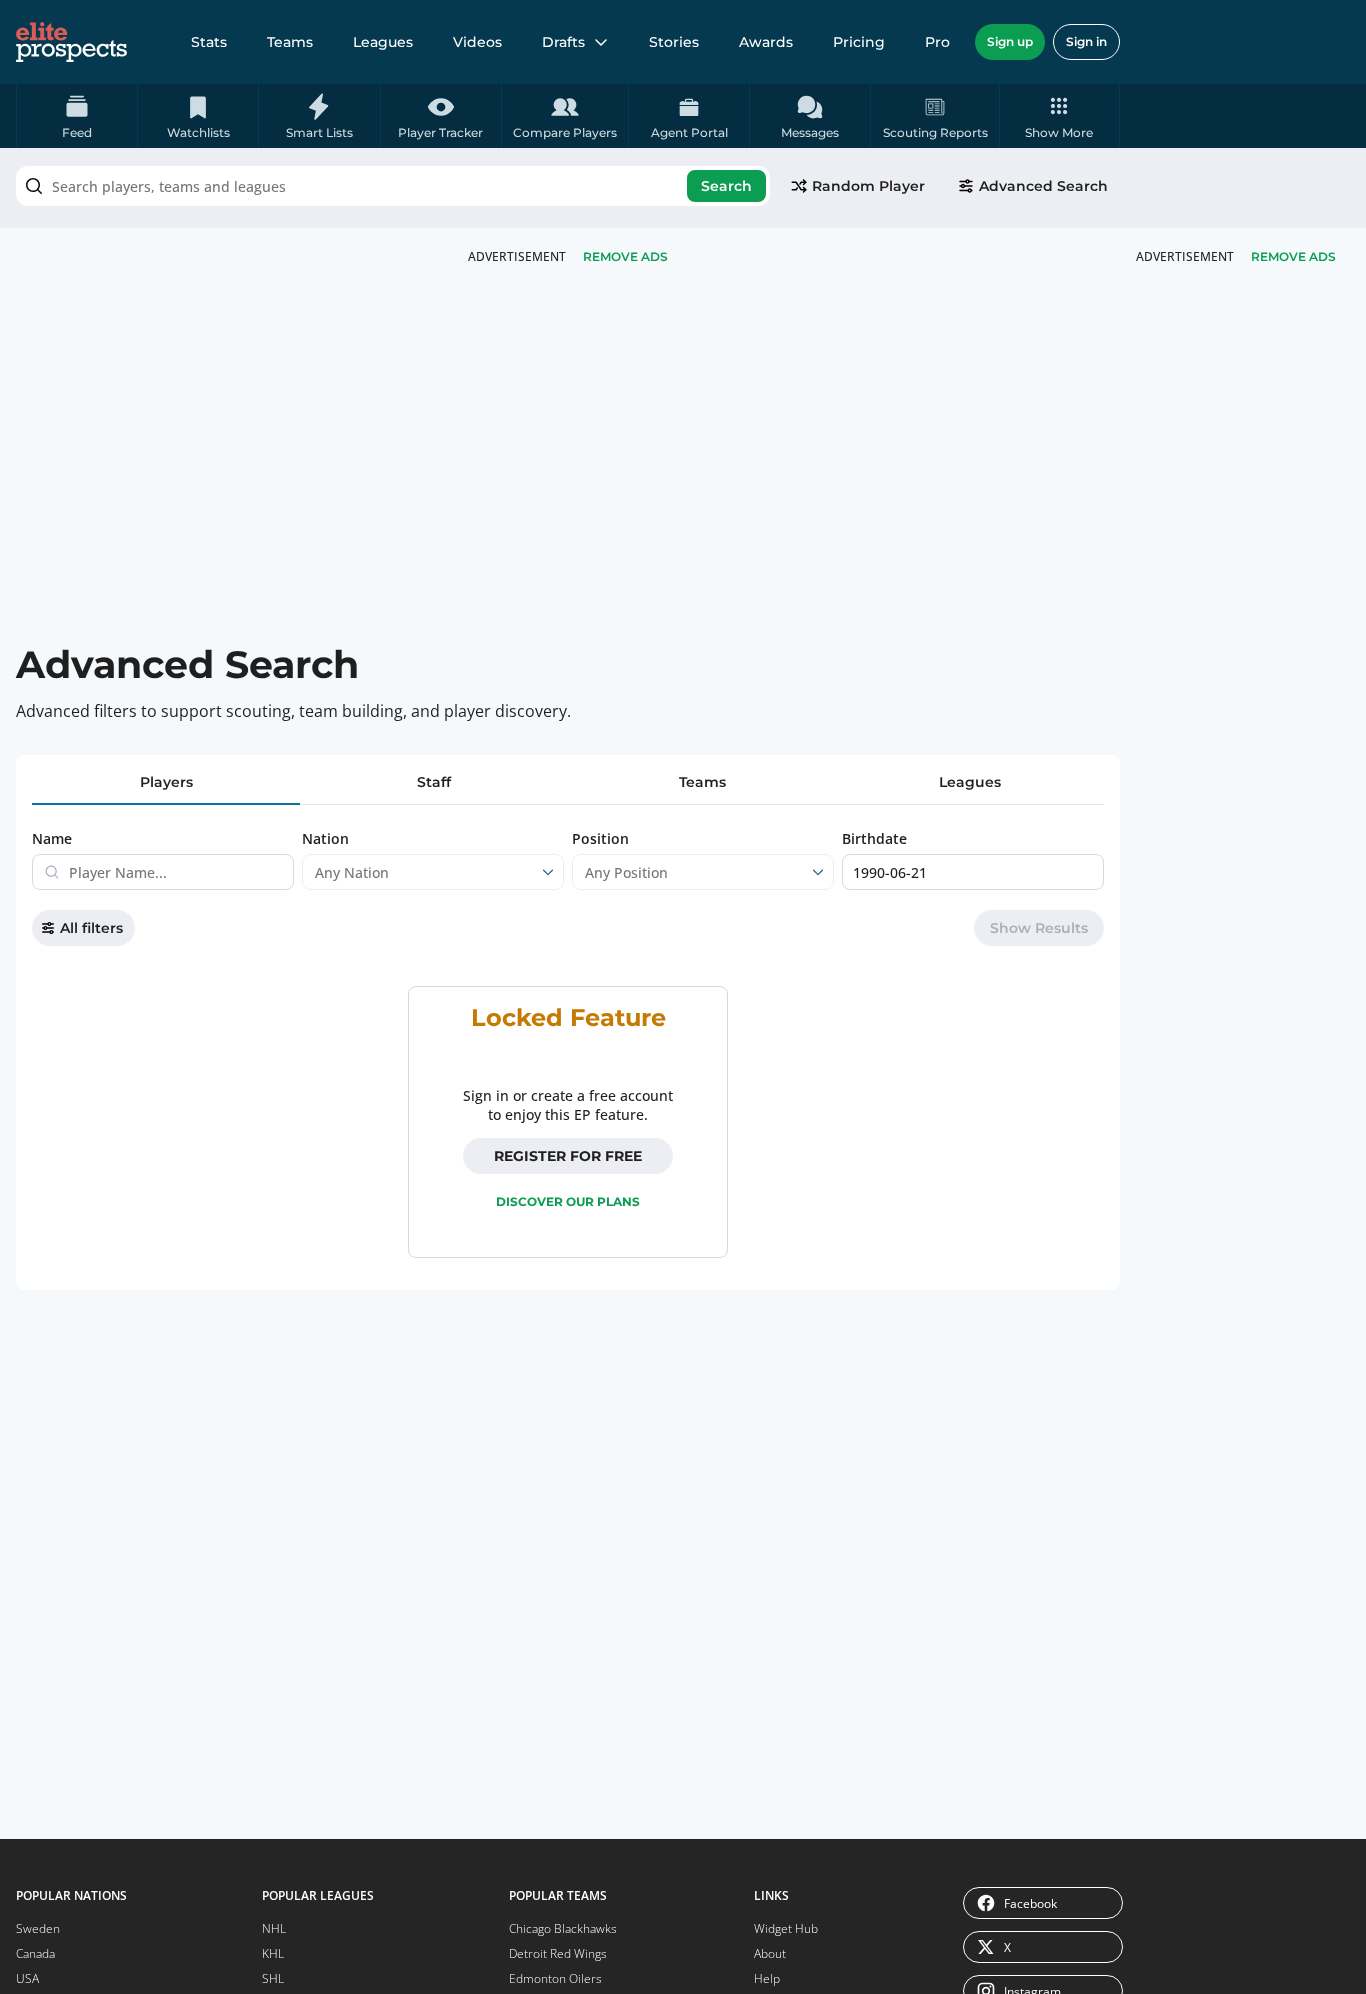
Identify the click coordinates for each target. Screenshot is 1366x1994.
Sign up (1010, 41)
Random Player (868, 186)
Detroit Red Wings (558, 1953)
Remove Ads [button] (1293, 256)
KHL (273, 1953)
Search (726, 186)
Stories (674, 42)
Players (166, 782)
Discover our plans (568, 1201)
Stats (209, 42)
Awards (766, 42)
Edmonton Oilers (555, 1978)
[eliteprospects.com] (71, 42)
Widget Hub (786, 1928)
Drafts (563, 42)
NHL (274, 1928)
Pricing (859, 42)
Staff (434, 782)
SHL (273, 1978)
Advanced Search (1043, 186)
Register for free (568, 1156)
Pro (937, 42)
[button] (1059, 116)
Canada (35, 1953)
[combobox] (393, 186)
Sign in (1086, 41)
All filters (91, 928)
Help (767, 1978)
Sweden (38, 1928)
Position (600, 838)
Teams (290, 42)
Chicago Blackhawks (563, 1928)
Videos (477, 42)
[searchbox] (393, 186)
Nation (325, 838)
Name (52, 838)
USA (27, 1978)
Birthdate (874, 838)
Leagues (383, 42)
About (770, 1953)
